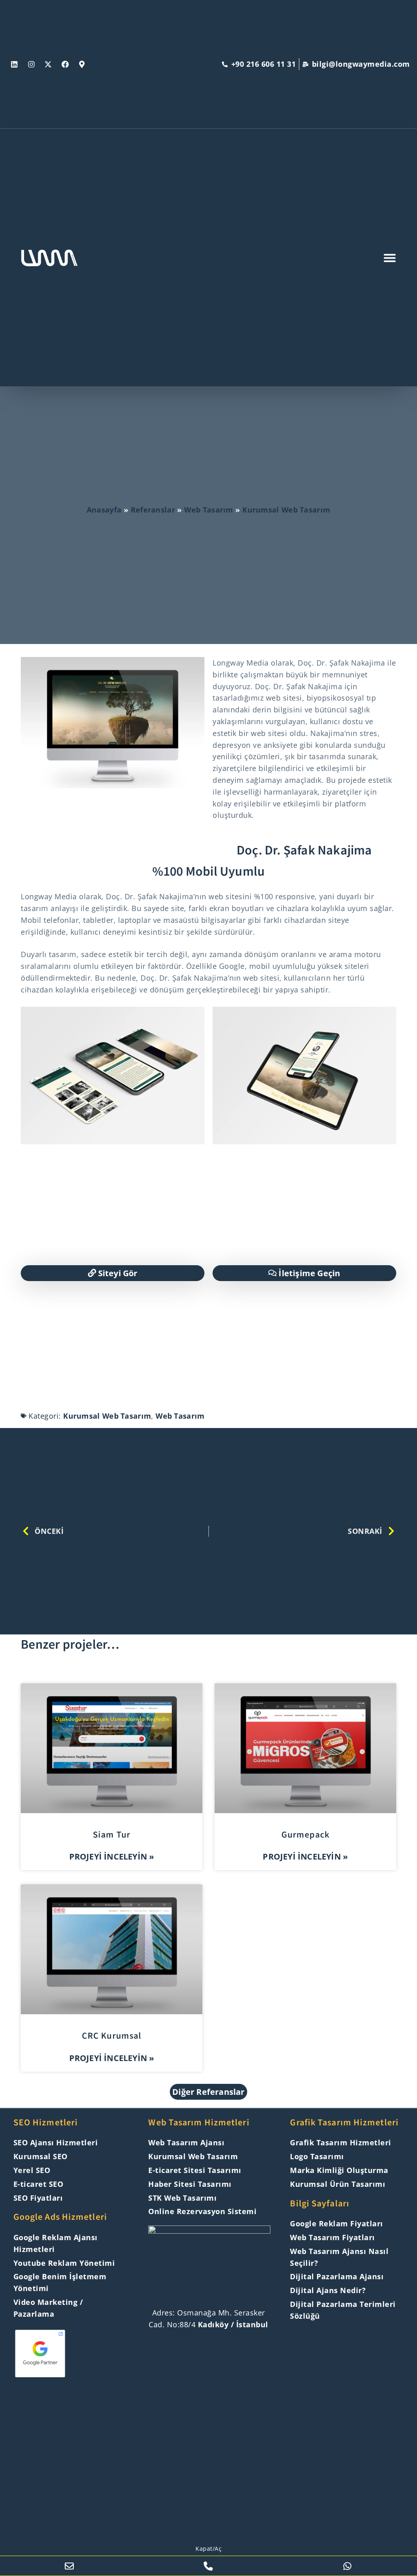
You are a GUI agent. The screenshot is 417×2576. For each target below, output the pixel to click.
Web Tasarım (208, 510)
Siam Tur (112, 1835)
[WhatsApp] (348, 2566)
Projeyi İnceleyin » (112, 1856)
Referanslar (153, 510)
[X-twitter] (48, 64)
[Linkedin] (14, 64)
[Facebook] (65, 64)
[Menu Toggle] (390, 258)
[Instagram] (31, 64)
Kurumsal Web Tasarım (286, 510)
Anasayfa (104, 510)
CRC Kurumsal (112, 2036)
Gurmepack (305, 1835)
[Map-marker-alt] (82, 64)
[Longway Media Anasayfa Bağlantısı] (209, 2262)
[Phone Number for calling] (208, 2566)
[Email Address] (69, 2566)
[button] (208, 2092)
